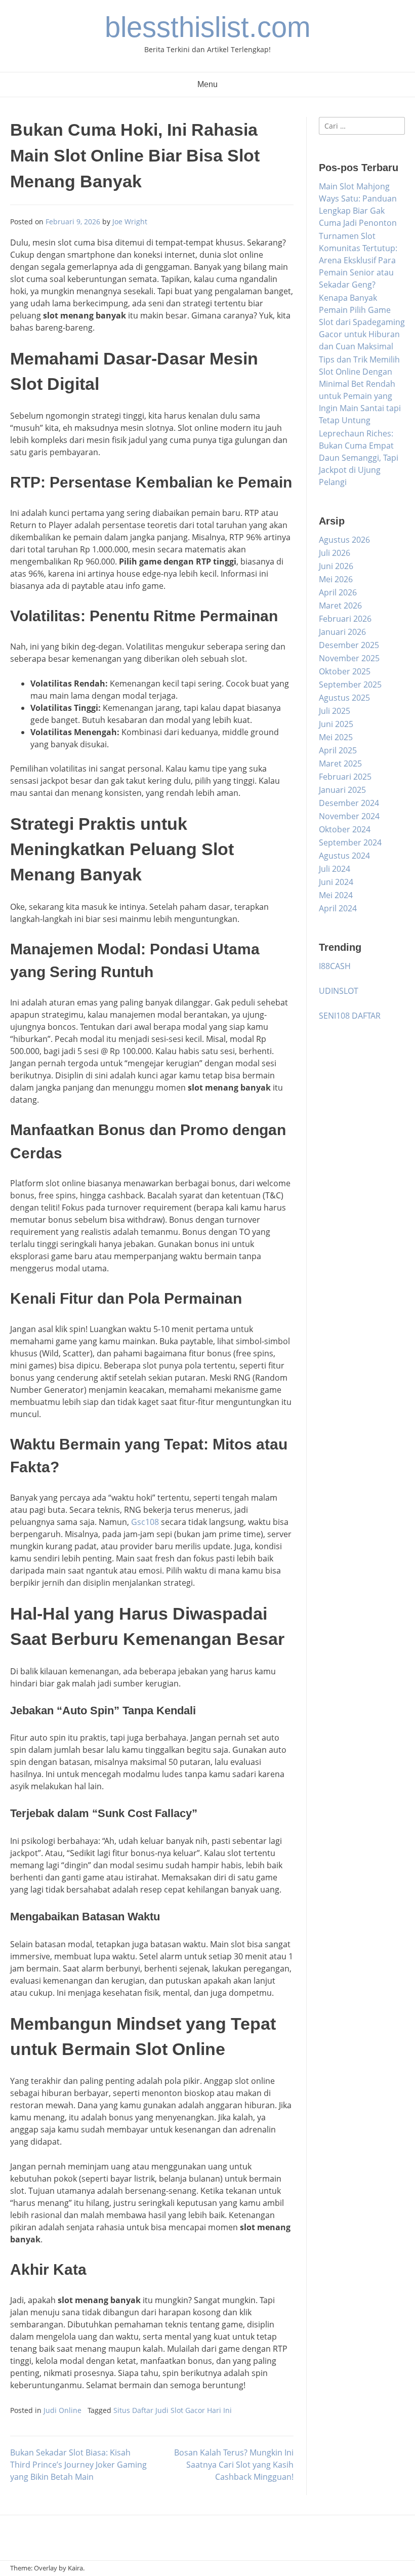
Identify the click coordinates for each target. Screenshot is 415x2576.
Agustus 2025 (344, 698)
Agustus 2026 (344, 540)
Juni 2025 (336, 724)
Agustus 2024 (344, 856)
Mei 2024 (336, 895)
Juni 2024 (336, 882)
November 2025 (349, 658)
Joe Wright (130, 222)
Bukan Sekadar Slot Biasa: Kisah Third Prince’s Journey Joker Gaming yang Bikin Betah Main (78, 2465)
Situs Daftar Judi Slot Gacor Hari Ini (173, 2410)
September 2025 (350, 685)
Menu (207, 84)
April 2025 (338, 750)
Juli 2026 (335, 553)
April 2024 (338, 908)
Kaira (75, 2568)
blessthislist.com (208, 27)
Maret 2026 (340, 606)
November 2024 (349, 816)
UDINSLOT (339, 991)
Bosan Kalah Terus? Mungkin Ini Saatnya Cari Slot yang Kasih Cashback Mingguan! (234, 2465)
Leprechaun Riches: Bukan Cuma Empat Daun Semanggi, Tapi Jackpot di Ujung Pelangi (359, 458)
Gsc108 (145, 1522)
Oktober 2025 (345, 671)
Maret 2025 (340, 763)
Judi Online (63, 2410)
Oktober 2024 (345, 829)
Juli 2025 (335, 711)
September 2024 (350, 842)
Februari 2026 (345, 619)
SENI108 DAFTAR (350, 1016)
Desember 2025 (349, 645)
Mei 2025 (336, 737)
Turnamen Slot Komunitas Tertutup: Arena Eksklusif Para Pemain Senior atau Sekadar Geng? (358, 260)
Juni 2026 (336, 566)
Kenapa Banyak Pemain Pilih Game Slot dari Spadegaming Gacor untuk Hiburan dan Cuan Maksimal (362, 322)
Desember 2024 (349, 803)
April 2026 (338, 592)
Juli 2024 (335, 869)
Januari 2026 (342, 632)
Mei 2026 (336, 579)
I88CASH (335, 966)
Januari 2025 (342, 790)
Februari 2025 (345, 777)
